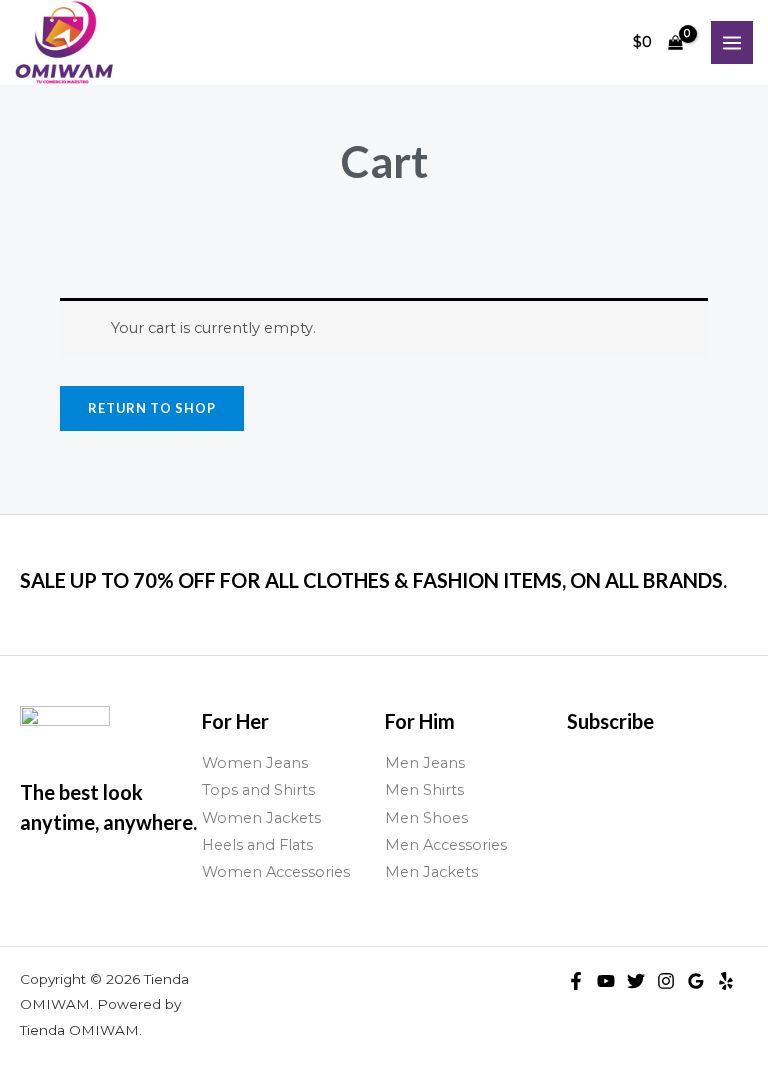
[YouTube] (606, 981)
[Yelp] (726, 981)
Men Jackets (431, 872)
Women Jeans (255, 763)
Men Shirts (424, 790)
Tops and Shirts (258, 790)
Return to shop (152, 408)
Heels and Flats (257, 845)
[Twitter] (636, 981)
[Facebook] (576, 981)
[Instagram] (666, 981)
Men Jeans (425, 763)
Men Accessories (446, 845)
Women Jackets (261, 818)
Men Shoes (426, 818)
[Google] (696, 981)
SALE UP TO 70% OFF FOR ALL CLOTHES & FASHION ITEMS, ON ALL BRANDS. (373, 580)
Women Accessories (276, 872)
